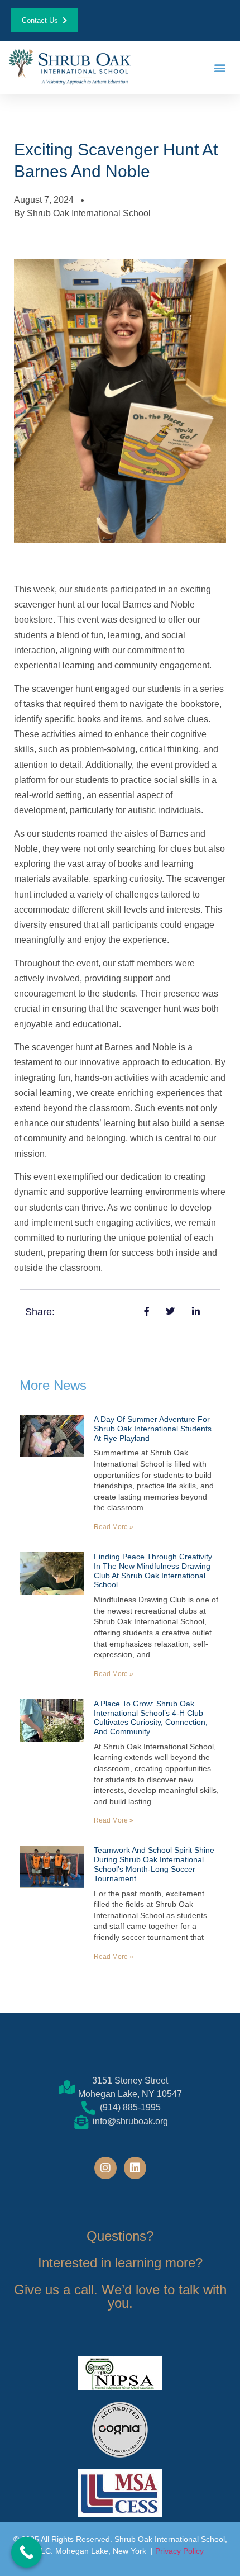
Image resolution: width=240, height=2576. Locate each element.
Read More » (114, 1527)
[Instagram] (105, 2168)
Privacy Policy (179, 2551)
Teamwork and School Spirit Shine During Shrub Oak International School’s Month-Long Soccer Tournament (154, 1864)
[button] (220, 67)
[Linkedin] (135, 2168)
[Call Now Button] (27, 2552)
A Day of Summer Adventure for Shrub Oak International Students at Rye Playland (153, 1429)
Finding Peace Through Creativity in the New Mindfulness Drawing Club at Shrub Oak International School (153, 1571)
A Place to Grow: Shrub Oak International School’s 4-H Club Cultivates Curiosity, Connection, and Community (151, 1718)
